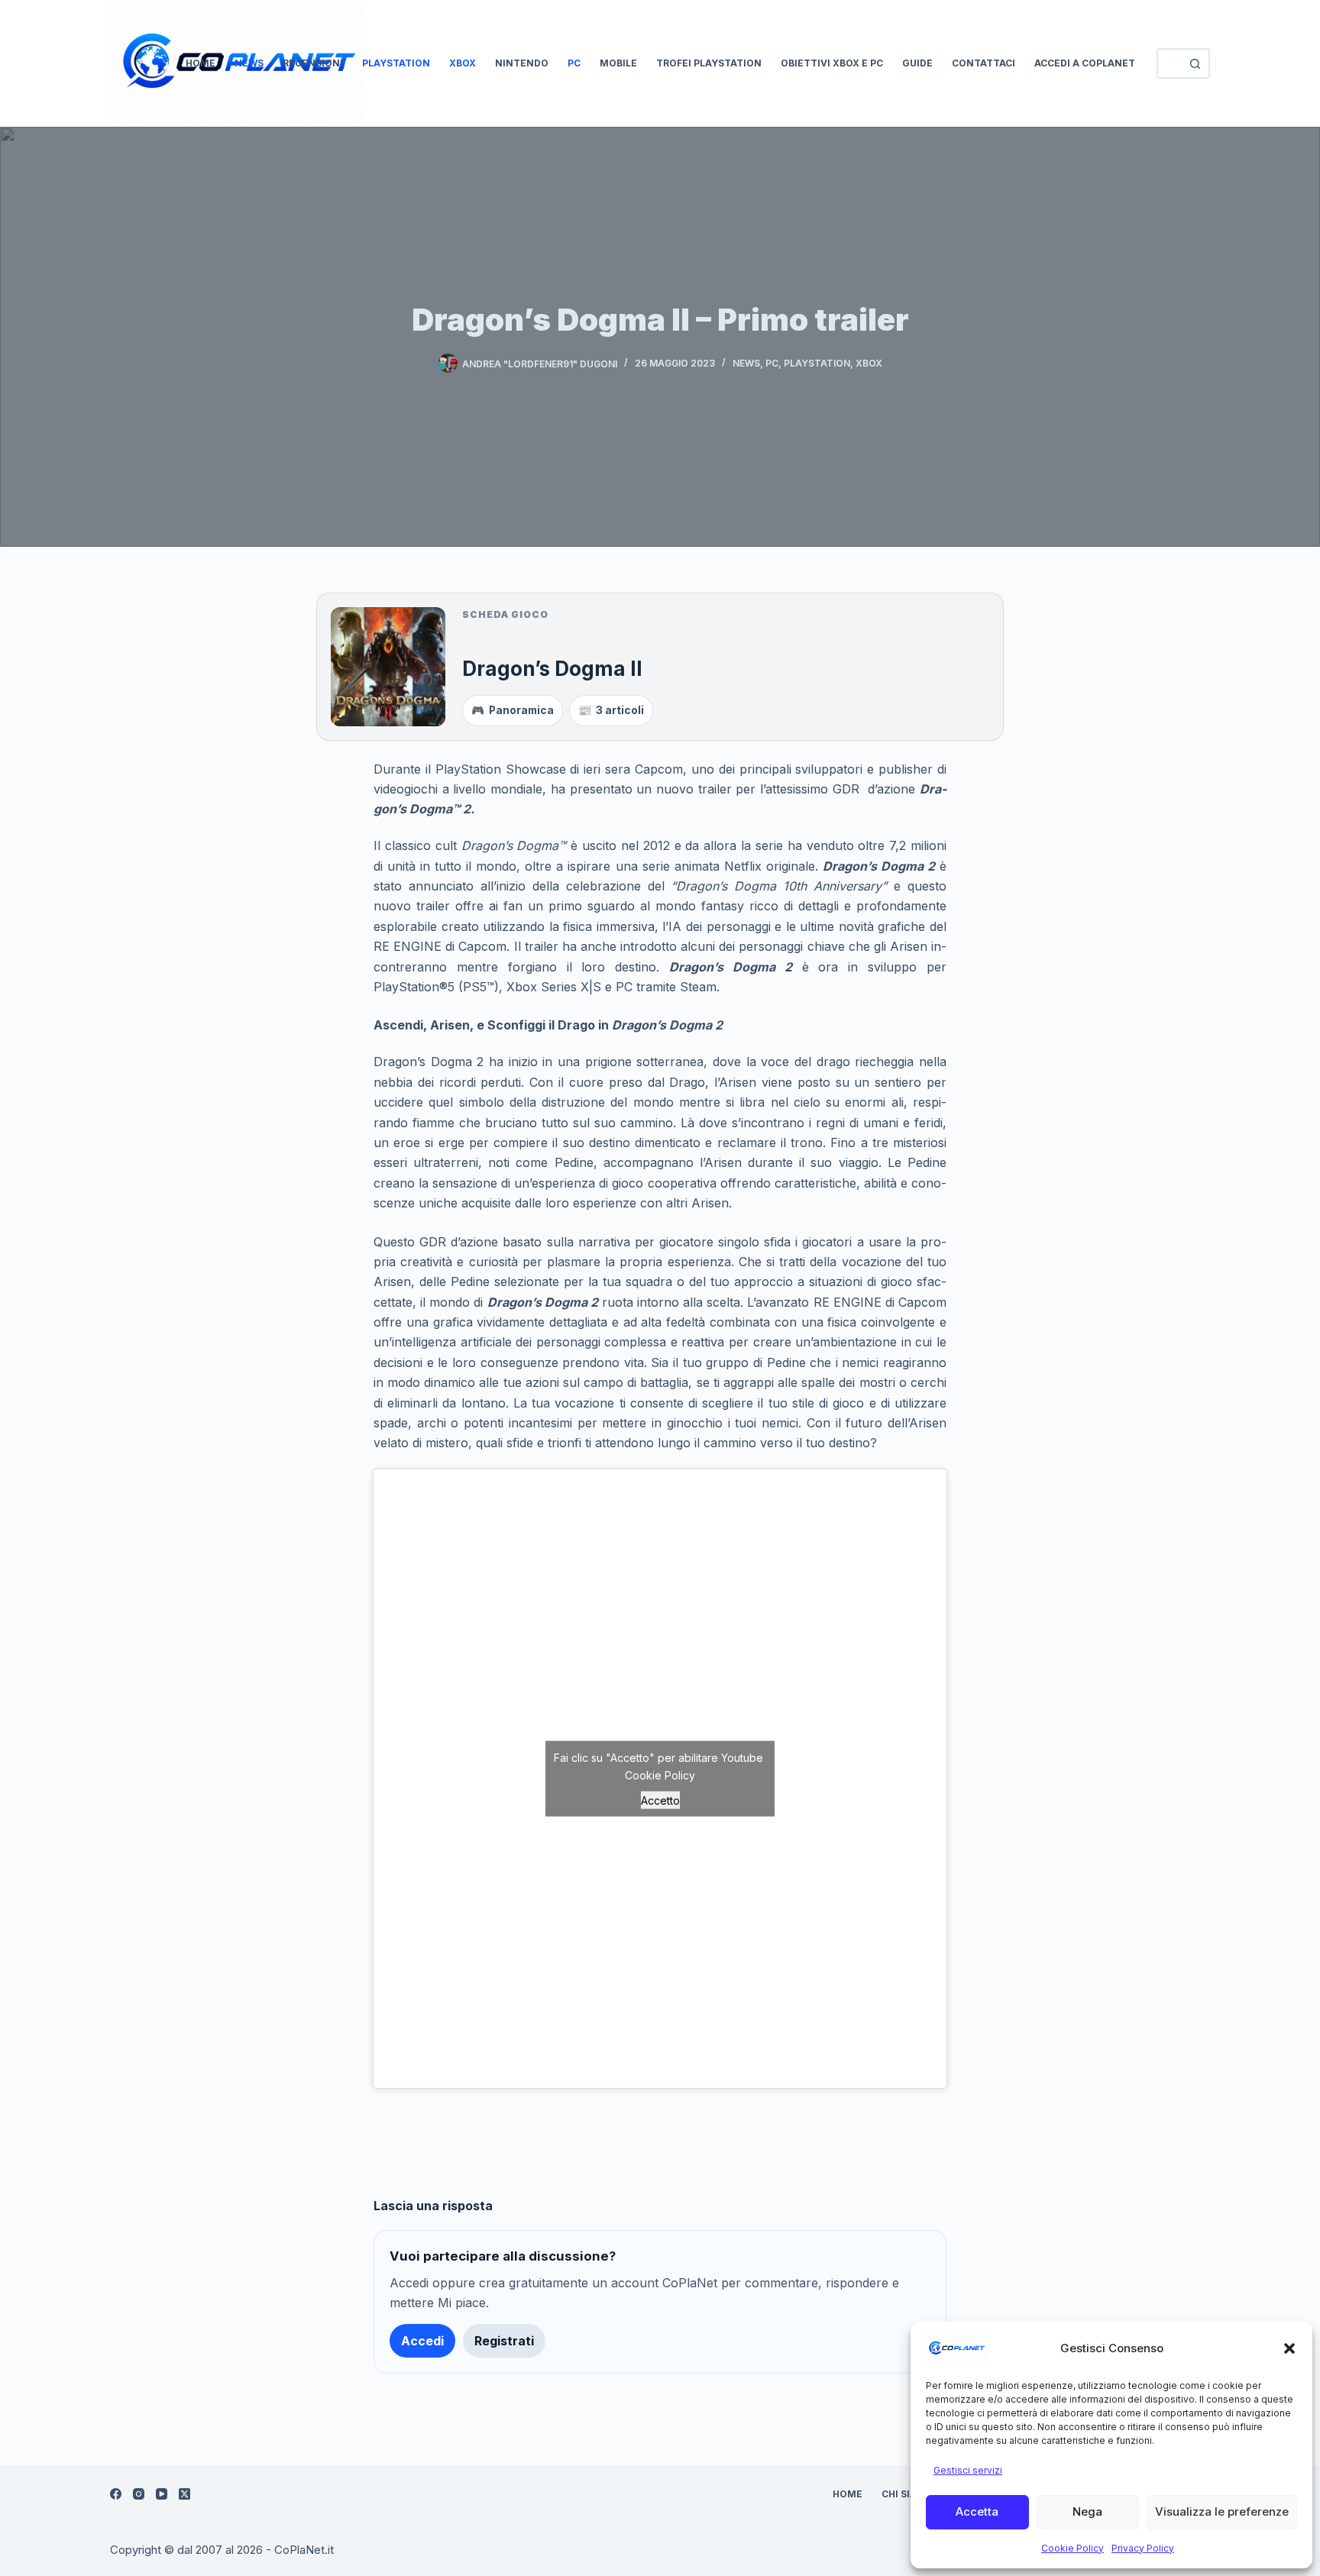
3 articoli (611, 710)
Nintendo (522, 63)
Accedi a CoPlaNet (1085, 63)
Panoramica (513, 710)
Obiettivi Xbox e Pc (832, 63)
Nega (1087, 2511)
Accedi (422, 2341)
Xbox (463, 63)
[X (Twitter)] (184, 2494)
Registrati (504, 2341)
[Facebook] (116, 2494)
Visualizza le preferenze (1222, 2511)
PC (574, 63)
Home (201, 63)
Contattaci (984, 63)
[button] (1289, 2348)
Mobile (618, 63)
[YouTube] (162, 2494)
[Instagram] (139, 2494)
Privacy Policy (1143, 2548)
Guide (917, 63)
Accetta (977, 2511)
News (249, 63)
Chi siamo (907, 2494)
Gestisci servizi (968, 2470)
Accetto (660, 1800)
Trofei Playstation (709, 63)
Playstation (396, 63)
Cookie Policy (1072, 2548)
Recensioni (313, 63)
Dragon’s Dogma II (552, 668)
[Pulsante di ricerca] (1195, 63)
